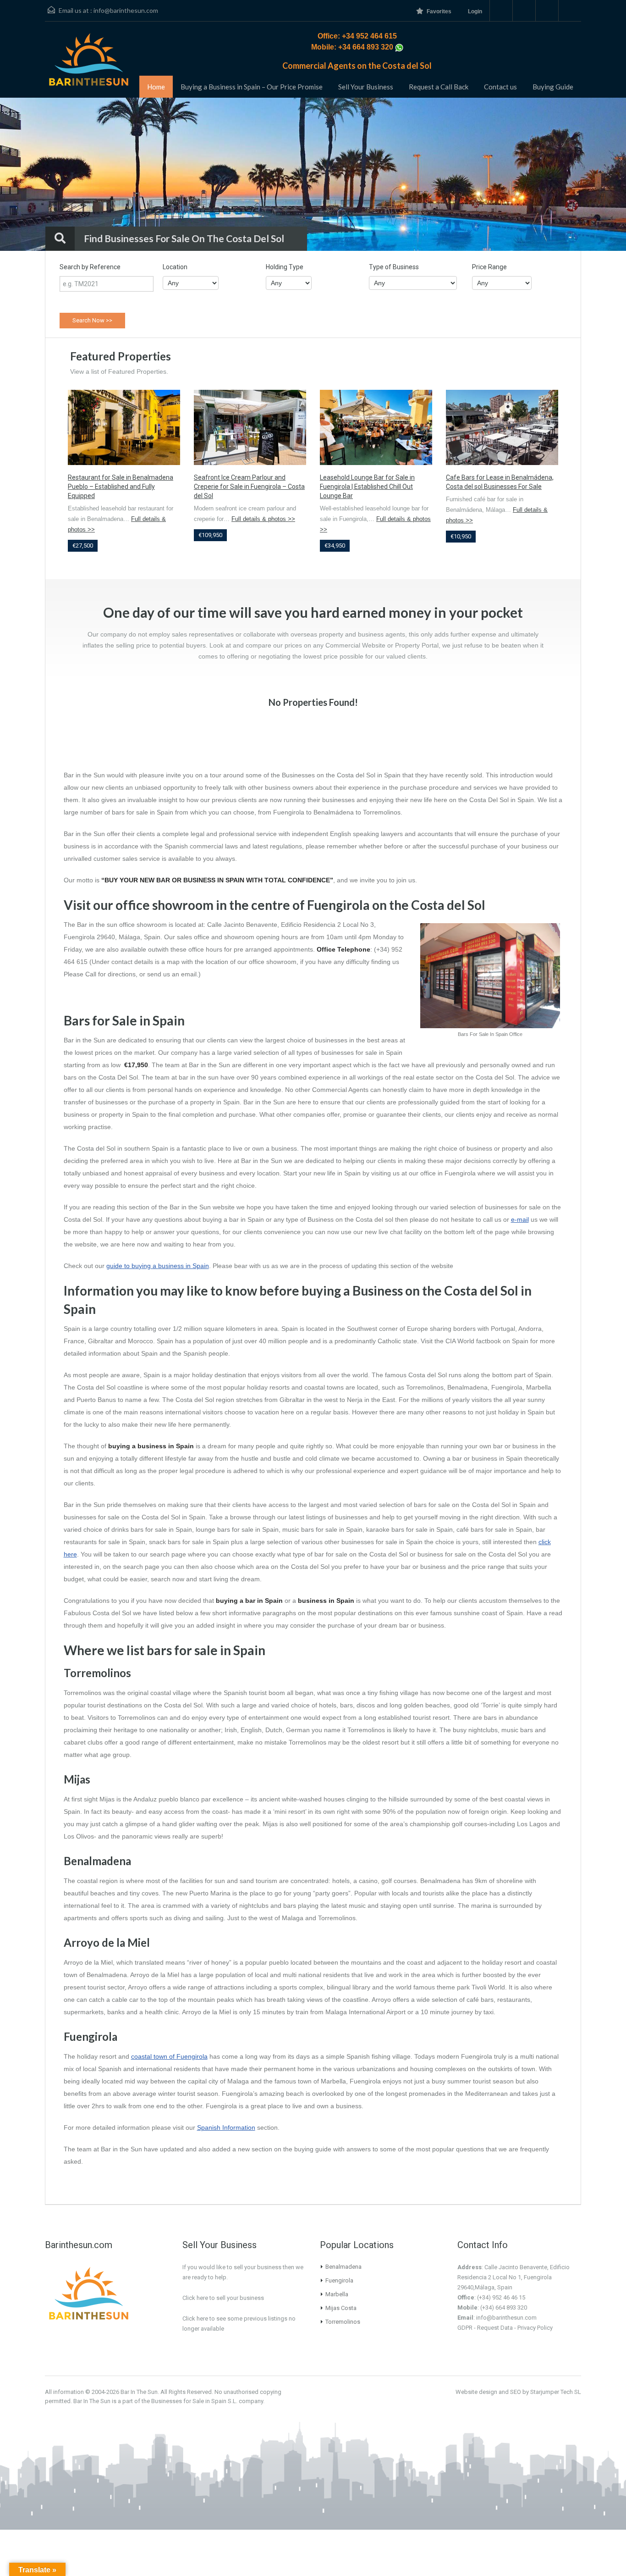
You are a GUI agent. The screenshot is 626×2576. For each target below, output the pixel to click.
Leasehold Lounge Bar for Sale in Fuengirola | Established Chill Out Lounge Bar (367, 487)
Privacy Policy (535, 2328)
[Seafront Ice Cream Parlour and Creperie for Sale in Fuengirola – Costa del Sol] (250, 427)
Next (601, 175)
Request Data (495, 2328)
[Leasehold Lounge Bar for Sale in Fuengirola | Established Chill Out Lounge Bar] (376, 427)
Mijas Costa (341, 2308)
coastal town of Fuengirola (169, 2056)
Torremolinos (343, 2322)
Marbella (337, 2294)
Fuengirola (339, 2280)
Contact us (500, 87)
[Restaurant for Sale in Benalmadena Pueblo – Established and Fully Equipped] (124, 427)
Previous (25, 175)
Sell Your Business (366, 87)
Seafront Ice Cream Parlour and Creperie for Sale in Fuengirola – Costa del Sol (249, 487)
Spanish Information (226, 2127)
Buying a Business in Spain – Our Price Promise (252, 87)
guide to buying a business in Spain (158, 1266)
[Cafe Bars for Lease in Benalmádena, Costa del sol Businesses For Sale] (502, 427)
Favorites (439, 11)
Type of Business (394, 267)
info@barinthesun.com (126, 10)
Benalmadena (343, 2267)
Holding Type (285, 267)
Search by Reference (90, 267)
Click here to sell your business (223, 2298)
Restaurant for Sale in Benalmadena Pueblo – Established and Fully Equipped (121, 487)
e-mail (520, 1219)
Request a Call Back (439, 87)
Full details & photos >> (263, 519)
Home (156, 87)
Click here (195, 2318)
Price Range (489, 267)
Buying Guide (553, 87)
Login (475, 11)
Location (175, 267)
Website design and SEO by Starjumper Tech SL (518, 2392)
